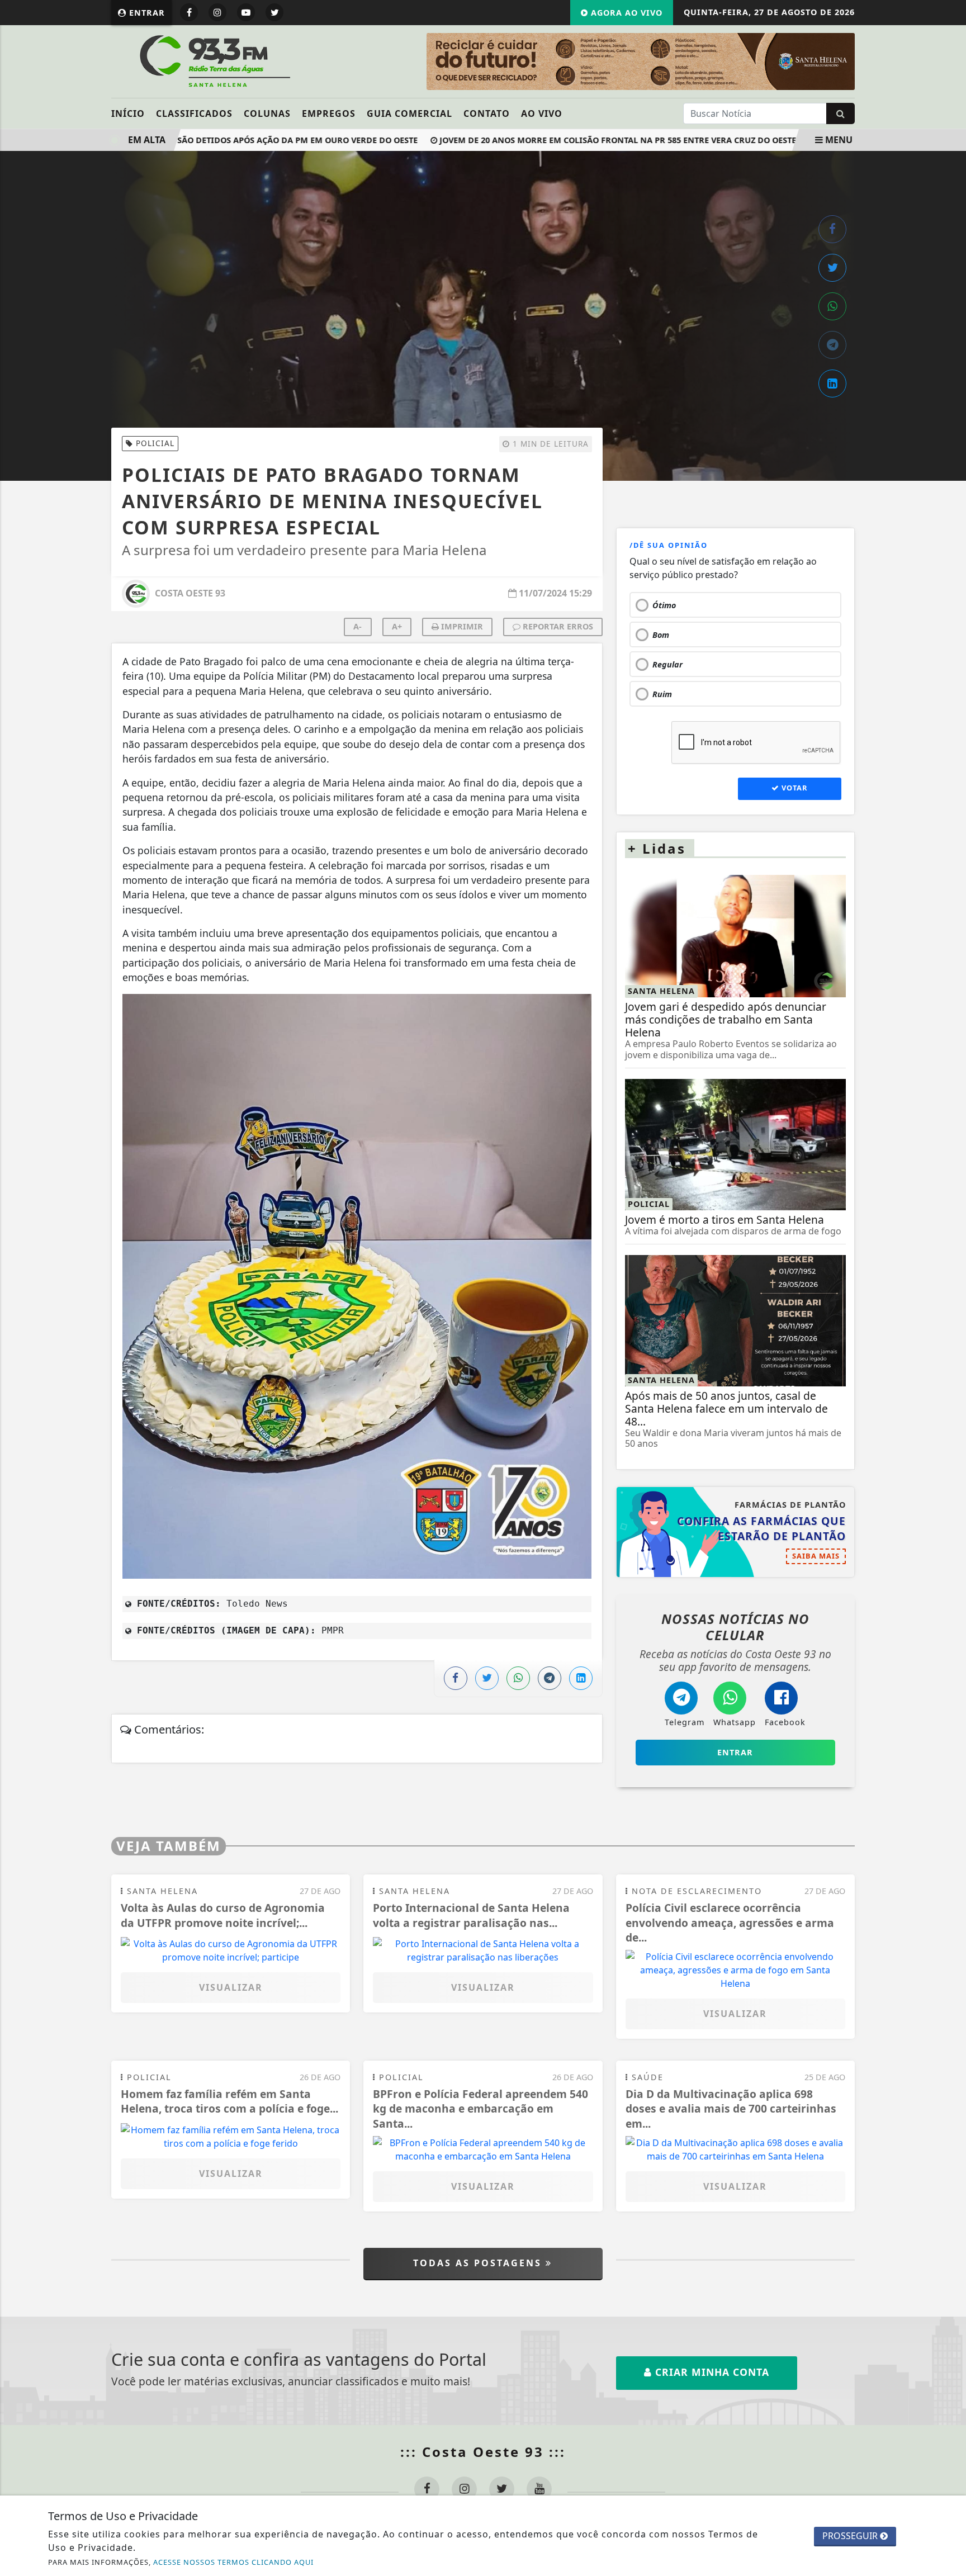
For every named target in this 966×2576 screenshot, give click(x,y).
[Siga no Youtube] (246, 12)
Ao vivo (542, 113)
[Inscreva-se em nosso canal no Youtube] (539, 2489)
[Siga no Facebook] (189, 12)
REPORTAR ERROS (557, 626)
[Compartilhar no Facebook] (832, 229)
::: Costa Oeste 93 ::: (483, 2452)
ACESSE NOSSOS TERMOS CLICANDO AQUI (233, 2562)
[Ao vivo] (767, 61)
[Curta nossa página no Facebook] (427, 2489)
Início (128, 113)
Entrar (146, 13)
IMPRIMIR (461, 626)
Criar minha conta (711, 2372)
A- (357, 626)
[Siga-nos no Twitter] (502, 2489)
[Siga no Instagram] (217, 12)
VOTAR (793, 788)
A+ (397, 626)
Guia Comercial (409, 113)
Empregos (329, 113)
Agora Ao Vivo (625, 13)
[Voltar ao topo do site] (949, 1546)
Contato (487, 113)
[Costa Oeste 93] (213, 60)
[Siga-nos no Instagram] (464, 2489)
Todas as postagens (479, 2263)
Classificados (194, 113)
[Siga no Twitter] (274, 12)
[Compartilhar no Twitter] (832, 268)
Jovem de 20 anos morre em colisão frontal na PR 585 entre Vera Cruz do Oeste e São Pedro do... (617, 140)
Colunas (267, 113)
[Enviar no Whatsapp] (832, 306)
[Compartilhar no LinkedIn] (832, 383)
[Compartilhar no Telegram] (832, 345)
